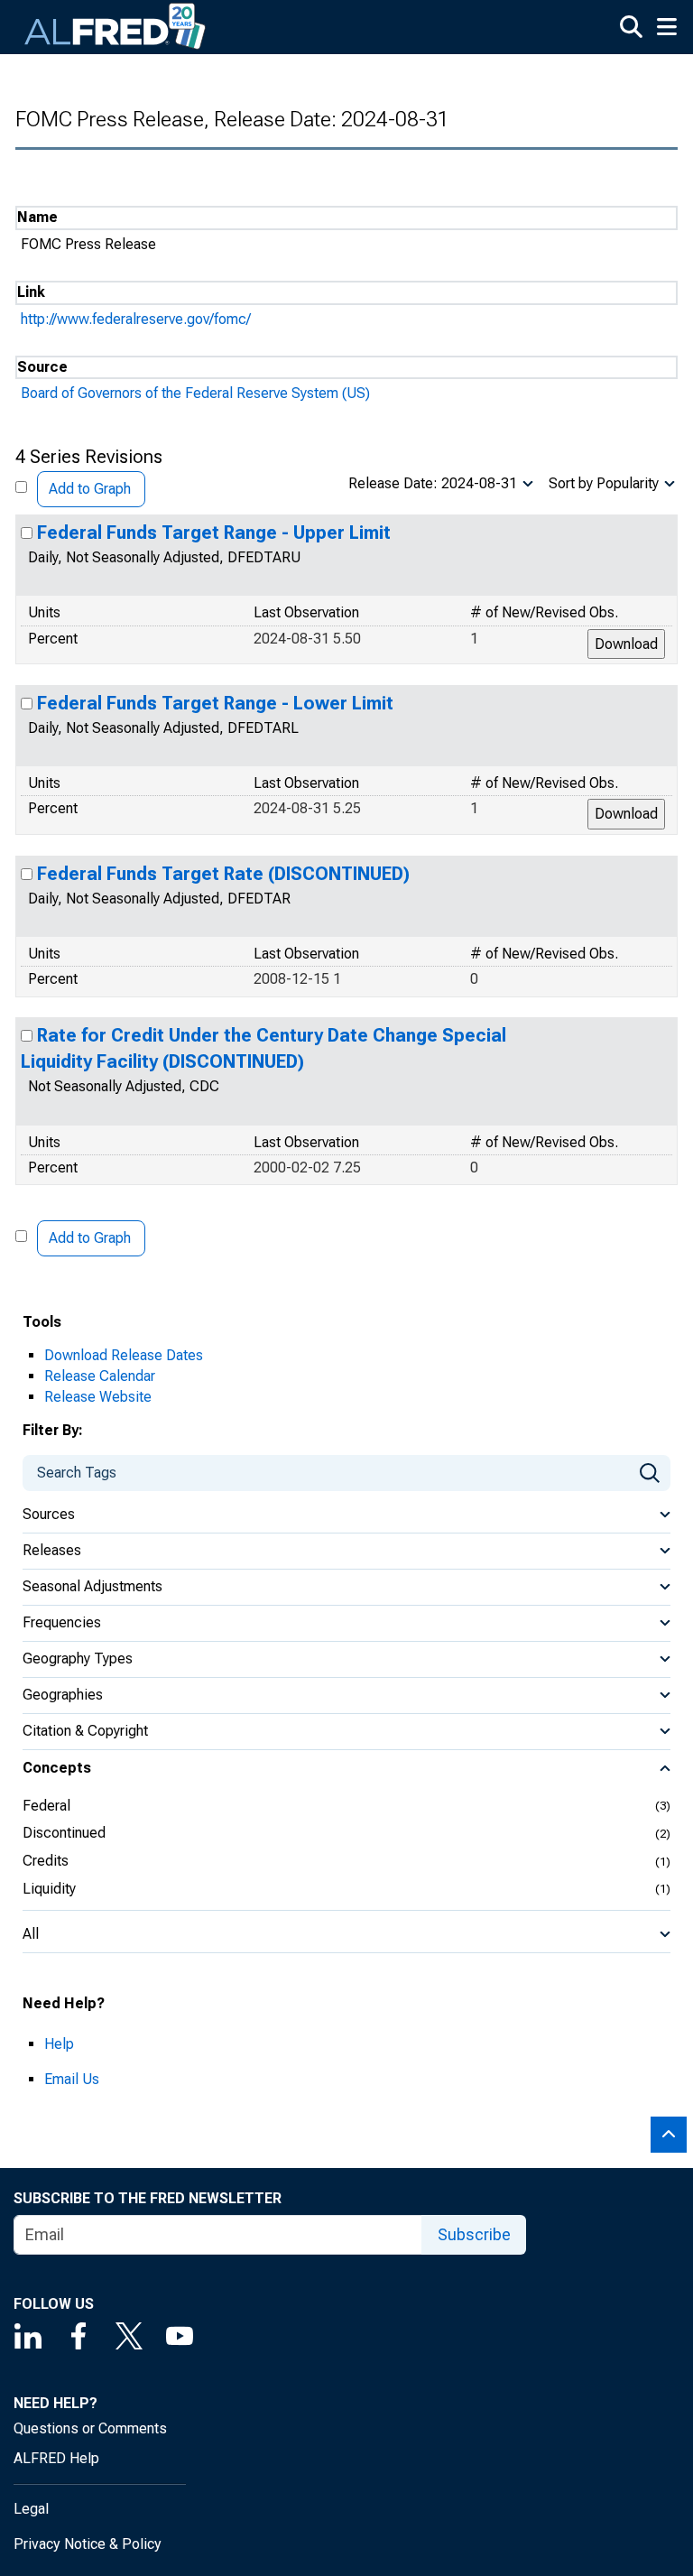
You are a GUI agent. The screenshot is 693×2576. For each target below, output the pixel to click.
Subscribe (474, 2234)
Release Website (98, 1397)
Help (59, 2044)
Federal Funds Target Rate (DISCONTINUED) (223, 874)
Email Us (72, 2079)
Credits (46, 1861)
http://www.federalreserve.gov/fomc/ (136, 319)
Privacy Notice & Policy (88, 2544)
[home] (115, 27)
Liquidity (49, 1889)
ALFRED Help (56, 2458)
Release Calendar (100, 1376)
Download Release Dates (124, 1355)
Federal (46, 1806)
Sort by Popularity (604, 483)
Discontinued (64, 1833)
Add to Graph (90, 489)
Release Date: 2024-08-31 (433, 483)
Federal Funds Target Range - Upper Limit (214, 533)
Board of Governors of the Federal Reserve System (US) (195, 393)
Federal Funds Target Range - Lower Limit (215, 703)
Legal (31, 2509)
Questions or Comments (90, 2428)
